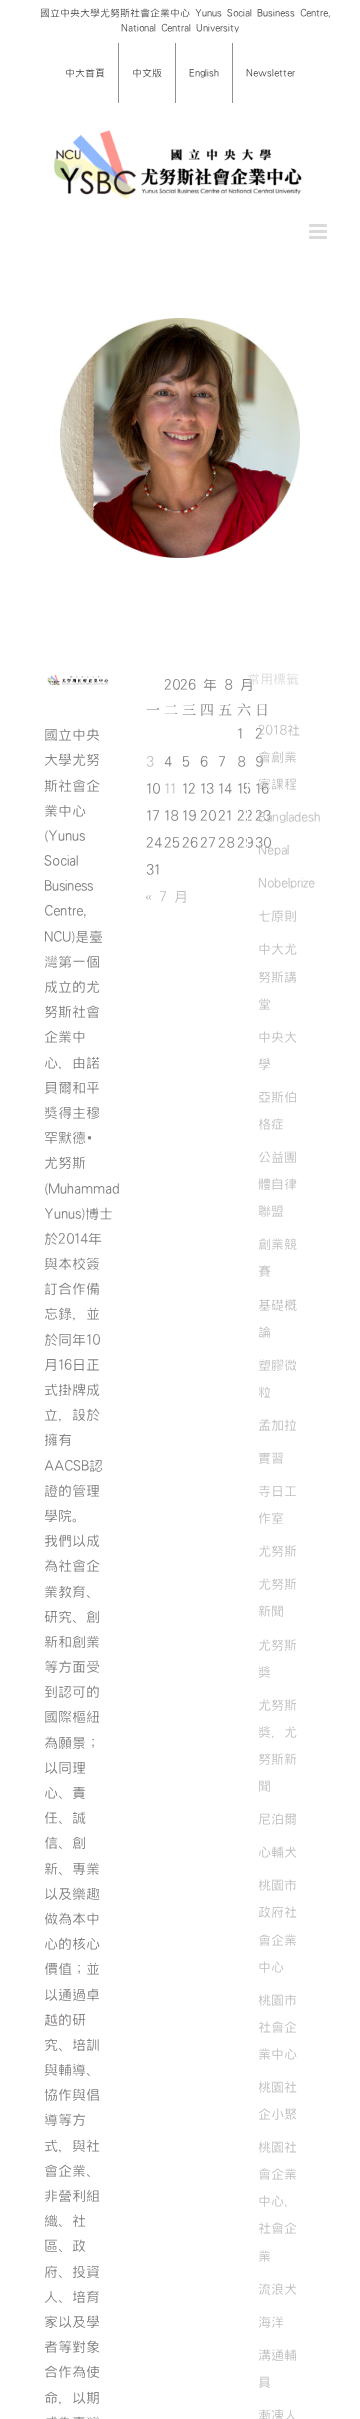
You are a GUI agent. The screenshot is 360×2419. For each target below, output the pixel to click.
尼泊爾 (277, 1819)
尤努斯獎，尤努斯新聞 (277, 1745)
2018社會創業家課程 (279, 757)
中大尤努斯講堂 (277, 976)
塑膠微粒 (277, 1378)
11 (170, 789)
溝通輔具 (277, 2368)
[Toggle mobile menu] (319, 231)
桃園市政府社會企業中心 (277, 1925)
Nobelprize (286, 883)
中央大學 (277, 1050)
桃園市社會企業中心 (277, 2027)
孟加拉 (277, 1425)
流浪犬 (277, 2289)
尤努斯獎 (277, 1658)
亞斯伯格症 (277, 1110)
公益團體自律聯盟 (277, 1184)
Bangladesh (289, 817)
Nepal (273, 850)
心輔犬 (277, 1852)
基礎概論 (277, 1318)
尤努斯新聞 (277, 1597)
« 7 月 (166, 897)
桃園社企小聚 (277, 2100)
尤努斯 (277, 1551)
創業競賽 (277, 1257)
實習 (271, 1458)
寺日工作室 (277, 1504)
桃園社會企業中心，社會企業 (277, 2201)
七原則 (277, 916)
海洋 (271, 2322)
